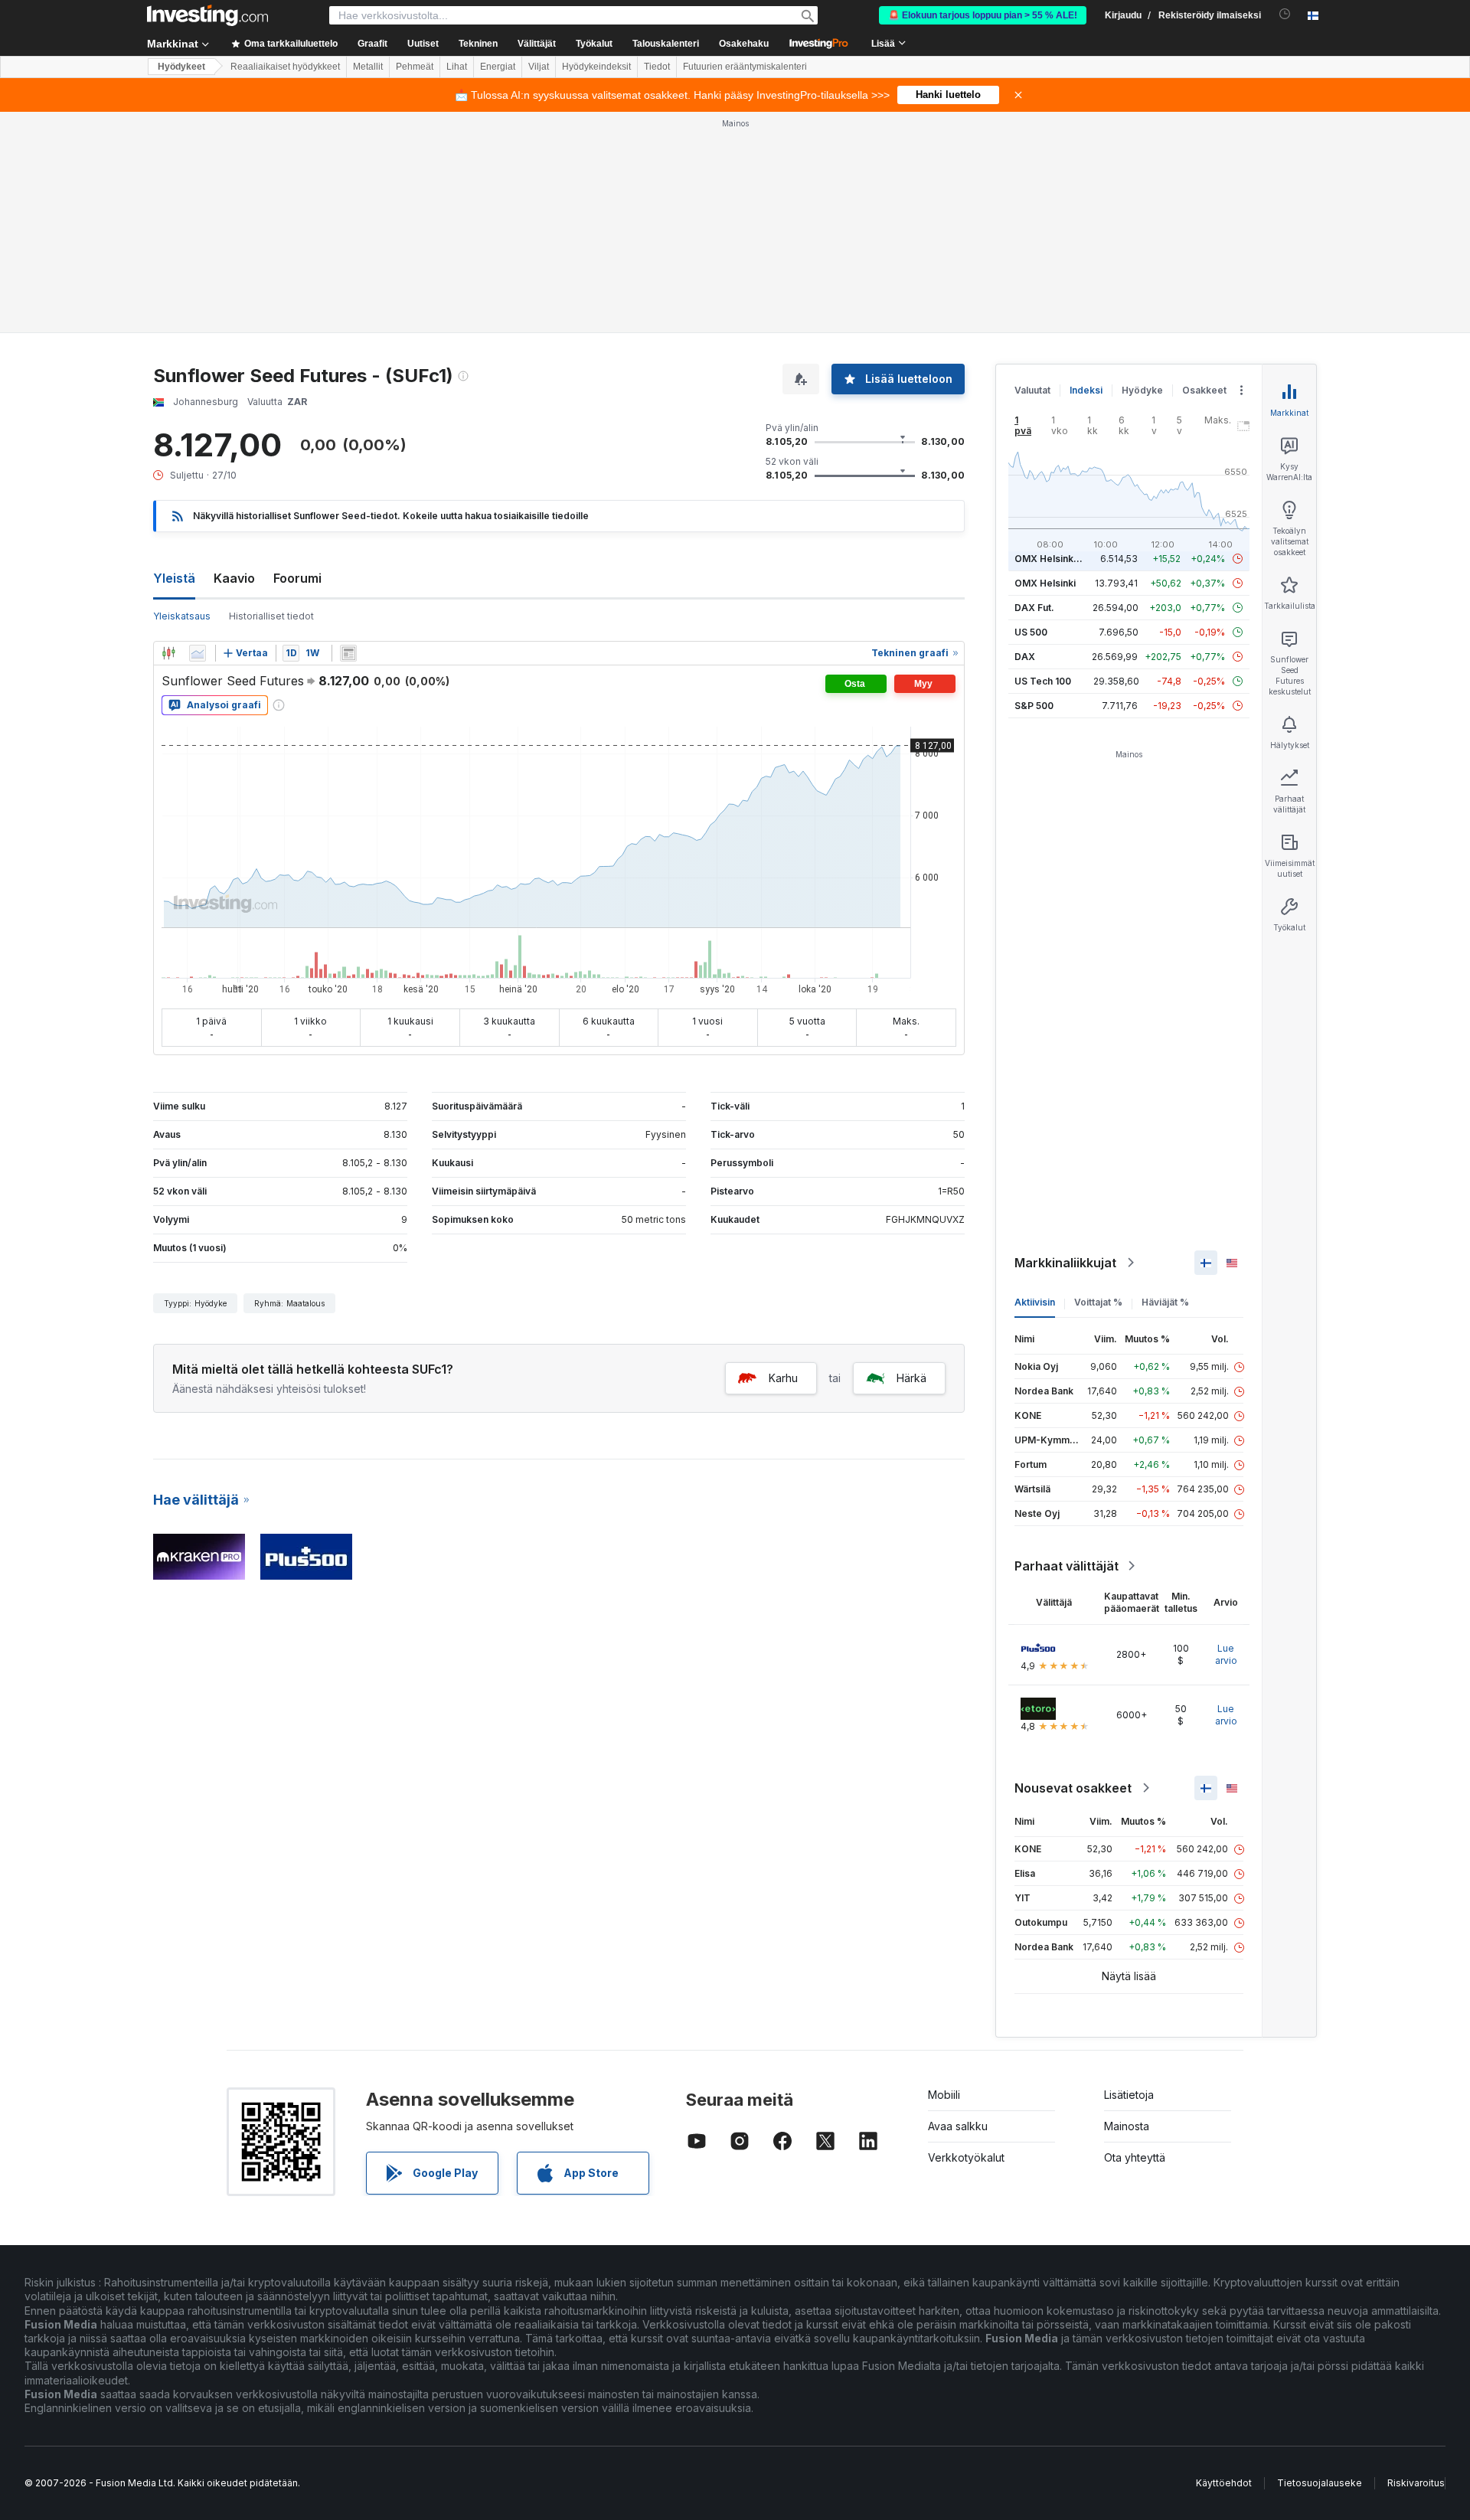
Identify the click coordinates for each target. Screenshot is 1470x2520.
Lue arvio (1226, 1654)
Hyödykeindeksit (596, 67)
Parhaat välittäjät (1067, 1566)
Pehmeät (415, 67)
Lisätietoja (1129, 2095)
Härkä (911, 1378)
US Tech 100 (1043, 681)
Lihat (457, 67)
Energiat (498, 67)
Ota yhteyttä (1135, 2157)
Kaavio (234, 578)
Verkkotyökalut (966, 2157)
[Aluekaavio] (198, 653)
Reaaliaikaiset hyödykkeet (285, 67)
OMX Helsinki (1045, 583)
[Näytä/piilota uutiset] (348, 653)
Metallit (368, 67)
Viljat (539, 67)
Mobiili (944, 2095)
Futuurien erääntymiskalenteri (745, 67)
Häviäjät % (1165, 1302)
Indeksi (1086, 390)
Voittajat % (1098, 1302)
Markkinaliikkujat (1065, 1263)
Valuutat (1032, 390)
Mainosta (1127, 2126)
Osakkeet (1204, 390)
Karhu (783, 1378)
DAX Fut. (1034, 608)
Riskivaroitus (1416, 2483)
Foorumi (297, 578)
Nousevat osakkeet (1073, 1788)
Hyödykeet (181, 67)
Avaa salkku (958, 2126)
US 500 (1031, 632)
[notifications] (1285, 14)
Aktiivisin (1035, 1302)
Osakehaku (744, 44)
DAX (1025, 657)
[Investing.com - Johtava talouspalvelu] (207, 15)
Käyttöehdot (1224, 2483)
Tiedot (657, 67)
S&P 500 (1034, 706)
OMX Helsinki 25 (1052, 559)
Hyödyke (1142, 390)
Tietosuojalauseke (1320, 2483)
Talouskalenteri (666, 44)
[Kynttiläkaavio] (168, 653)
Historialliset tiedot (271, 616)
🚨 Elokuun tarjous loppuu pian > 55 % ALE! (983, 15)
